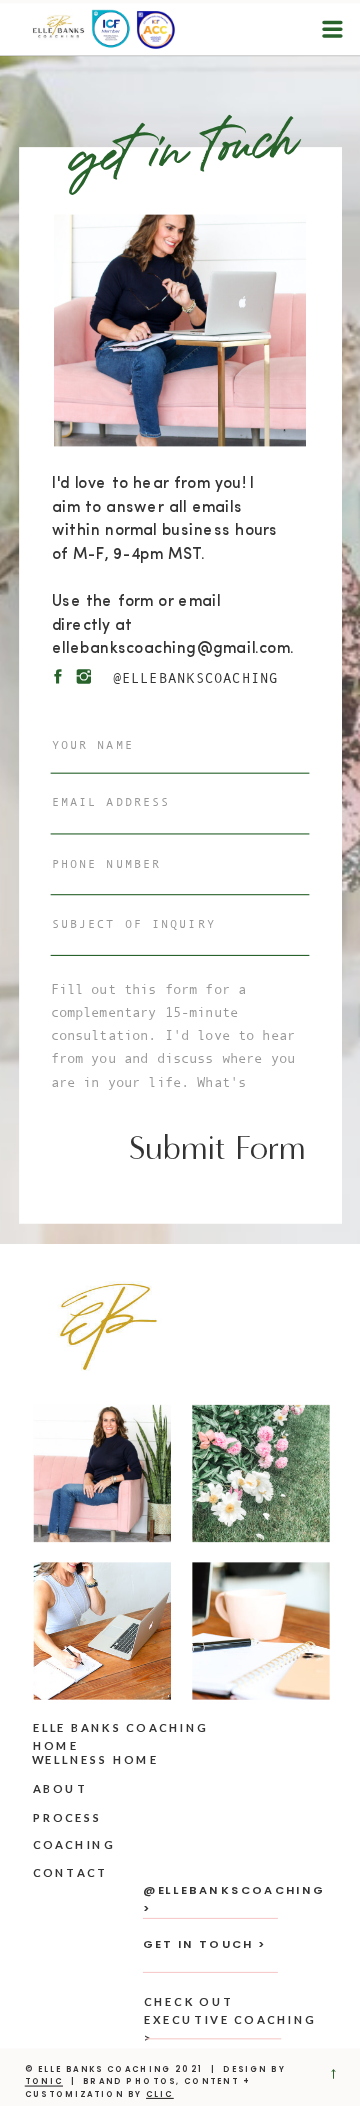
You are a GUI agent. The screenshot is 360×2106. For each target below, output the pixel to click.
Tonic (44, 2082)
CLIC (160, 2094)
